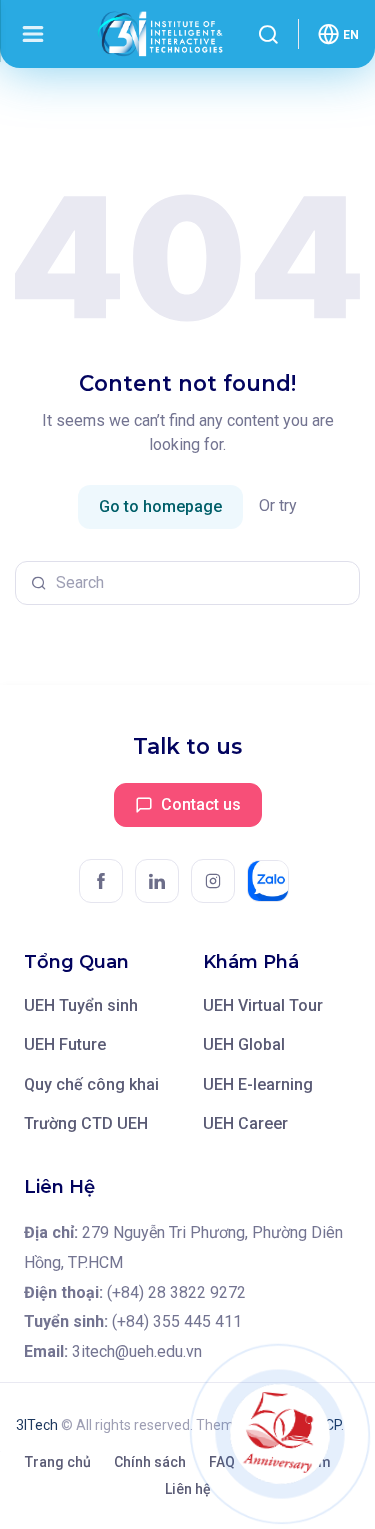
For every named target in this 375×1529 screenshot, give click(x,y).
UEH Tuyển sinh (81, 1005)
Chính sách (150, 1462)
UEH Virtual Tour (263, 1005)
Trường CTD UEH (86, 1123)
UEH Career (245, 1123)
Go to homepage (160, 506)
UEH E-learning (258, 1084)
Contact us (201, 804)
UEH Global (244, 1044)
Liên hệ (188, 1489)
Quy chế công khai (91, 1084)
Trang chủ (58, 1462)
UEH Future (65, 1044)
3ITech (37, 1425)
